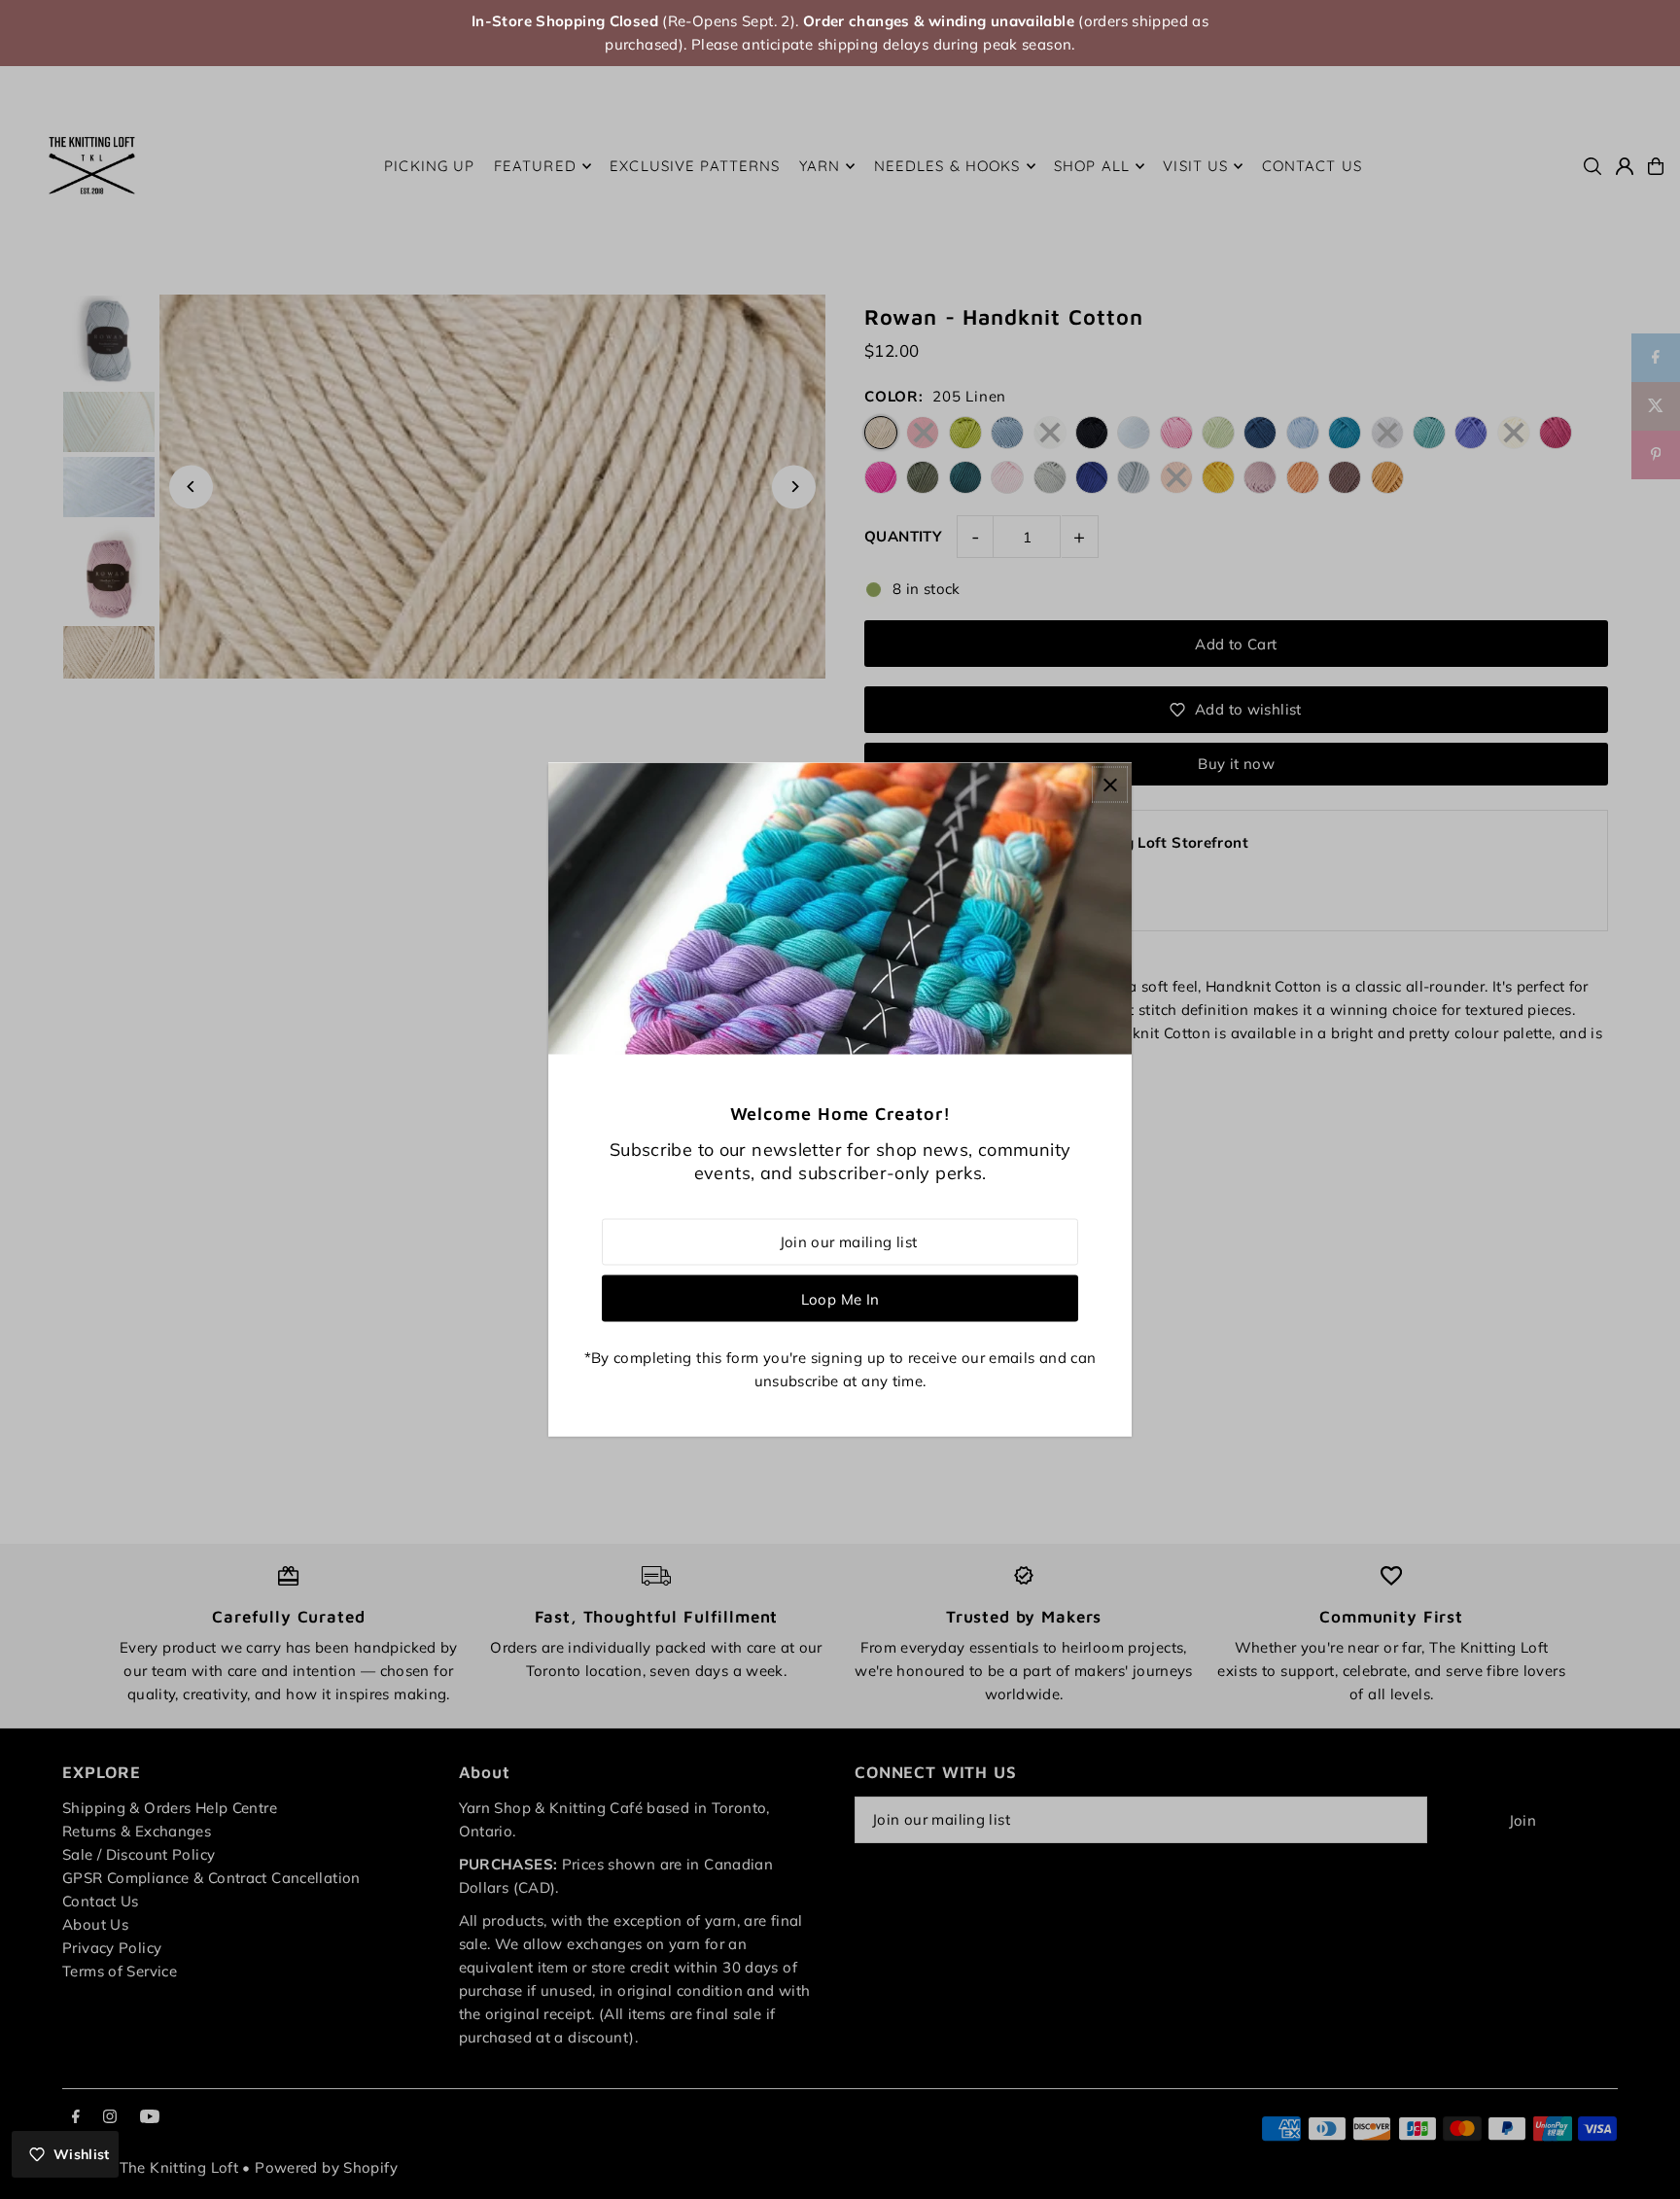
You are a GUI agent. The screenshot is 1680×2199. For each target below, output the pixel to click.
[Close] (1110, 785)
